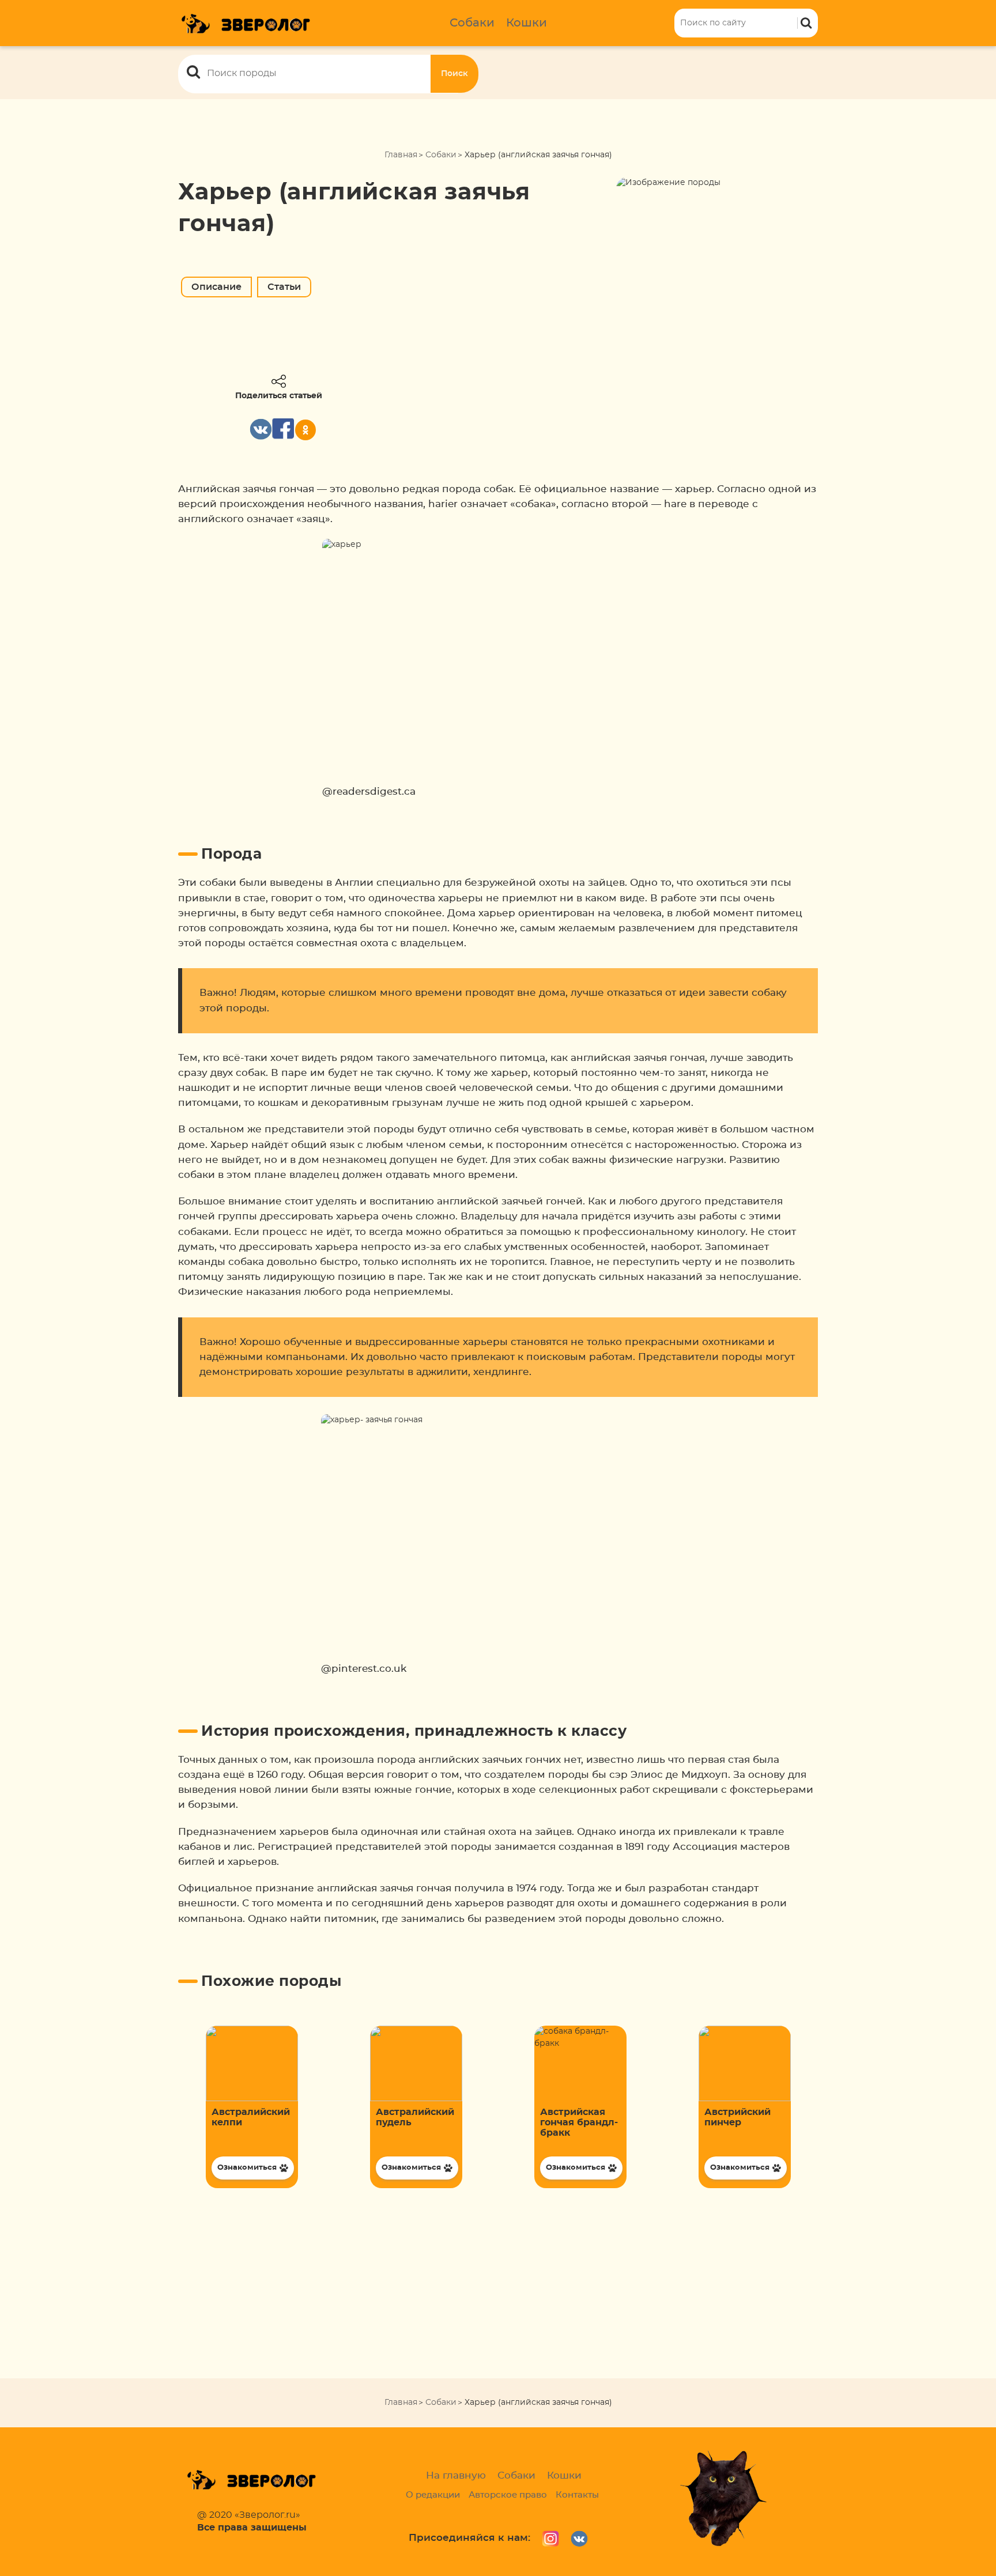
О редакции (433, 2495)
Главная (401, 155)
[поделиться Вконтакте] (261, 429)
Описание (216, 287)
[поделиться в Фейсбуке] (283, 429)
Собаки (472, 23)
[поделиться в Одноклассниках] (305, 430)
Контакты (577, 2495)
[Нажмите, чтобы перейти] (252, 2107)
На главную (456, 2475)
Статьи (284, 287)
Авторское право (508, 2495)
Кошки (527, 23)
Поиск (454, 74)
